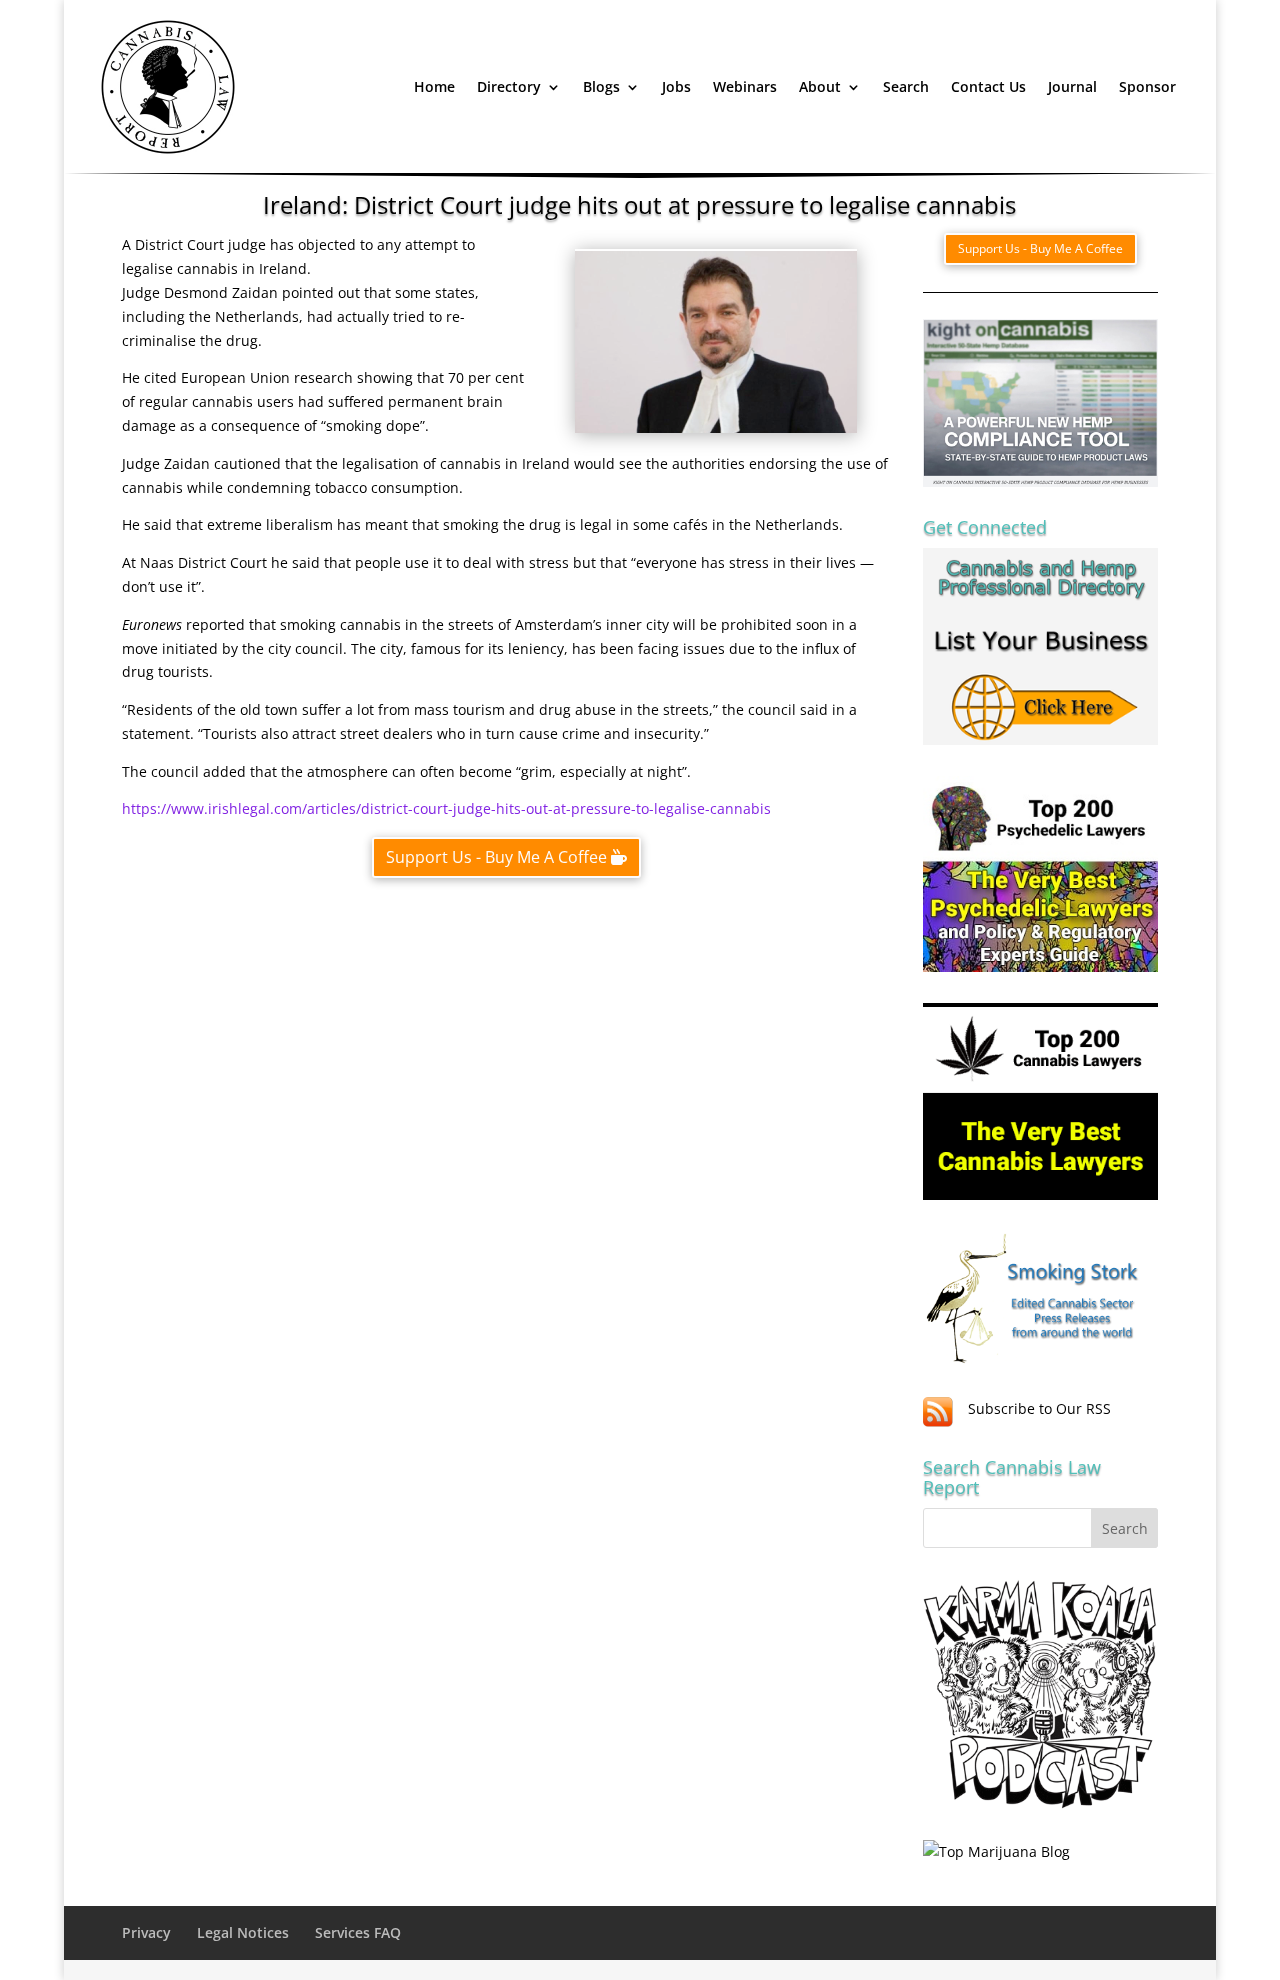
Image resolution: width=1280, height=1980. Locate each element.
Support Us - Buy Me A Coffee (496, 857)
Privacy (146, 1932)
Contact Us (988, 86)
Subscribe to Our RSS (1039, 1408)
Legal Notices (243, 1932)
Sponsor (1147, 86)
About (820, 86)
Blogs (601, 86)
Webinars (745, 86)
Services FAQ (358, 1932)
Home (434, 86)
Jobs (676, 86)
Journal (1072, 86)
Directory (509, 86)
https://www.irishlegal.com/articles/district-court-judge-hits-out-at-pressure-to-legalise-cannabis (446, 808)
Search (906, 86)
